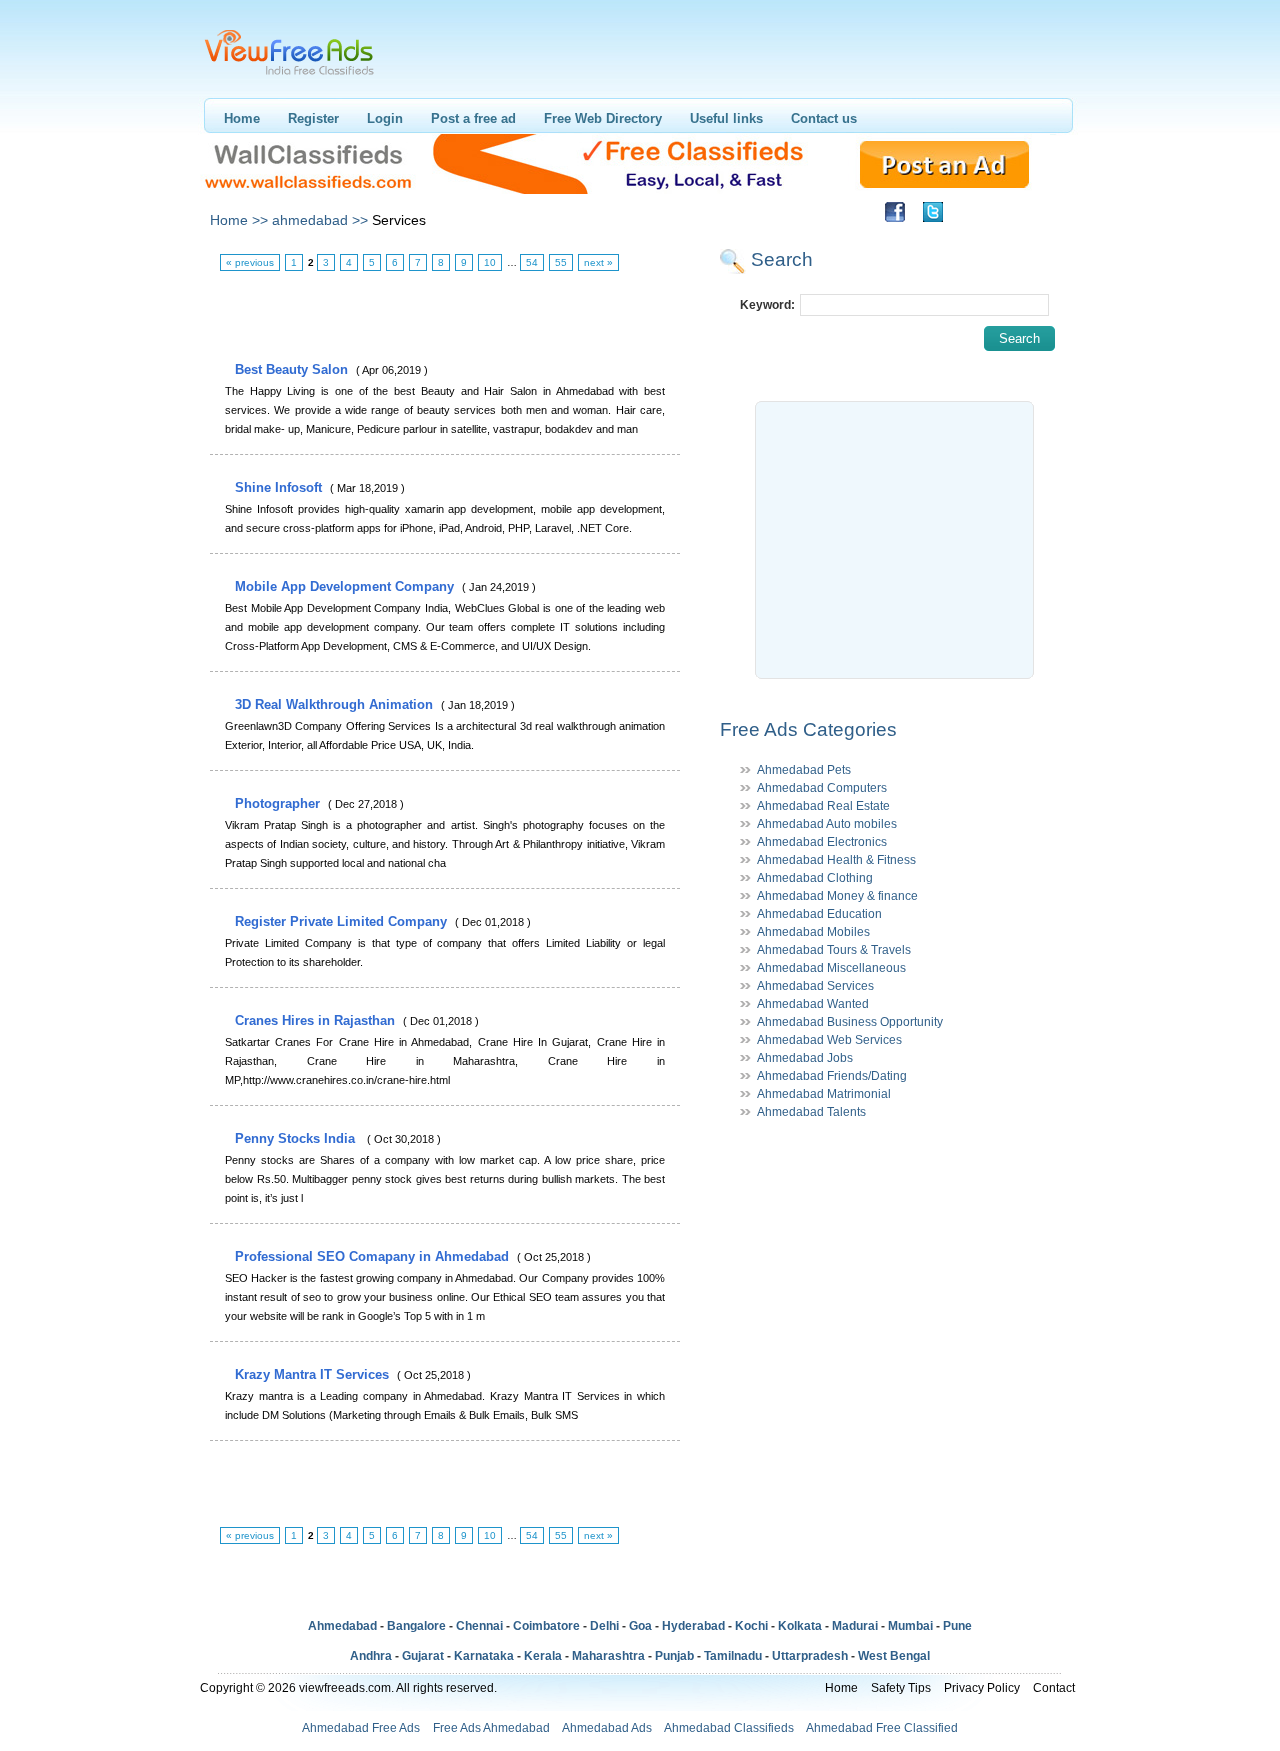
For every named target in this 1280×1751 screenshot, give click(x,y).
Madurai (855, 1626)
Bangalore (416, 1626)
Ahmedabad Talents (811, 1112)
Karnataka (484, 1656)
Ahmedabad (342, 1626)
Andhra (371, 1656)
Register (313, 118)
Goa (640, 1626)
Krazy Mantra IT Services (314, 1374)
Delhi (604, 1626)
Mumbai (910, 1626)
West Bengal (894, 1656)
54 (532, 262)
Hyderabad (693, 1626)
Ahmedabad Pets (804, 770)
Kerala (543, 1656)
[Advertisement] (444, 317)
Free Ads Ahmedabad (491, 1728)
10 (490, 262)
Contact (1054, 1688)
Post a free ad (473, 118)
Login (385, 118)
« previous (250, 262)
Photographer (279, 803)
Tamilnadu (733, 1656)
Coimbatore (546, 1626)
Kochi (751, 1626)
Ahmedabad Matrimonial (824, 1094)
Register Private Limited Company (343, 921)
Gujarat (423, 1656)
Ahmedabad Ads (607, 1728)
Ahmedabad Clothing (815, 878)
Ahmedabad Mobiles (813, 932)
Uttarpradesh (810, 1656)
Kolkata (800, 1626)
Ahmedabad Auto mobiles (827, 824)
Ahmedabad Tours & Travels (834, 950)
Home (242, 118)
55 (561, 262)
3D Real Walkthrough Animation (336, 704)
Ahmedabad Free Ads (361, 1728)
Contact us (824, 118)
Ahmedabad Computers (822, 788)
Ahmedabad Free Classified (882, 1728)
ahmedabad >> (320, 220)
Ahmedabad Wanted (813, 1004)
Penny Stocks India (299, 1138)
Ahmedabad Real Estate (823, 806)
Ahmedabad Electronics (822, 842)
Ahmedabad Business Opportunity (850, 1022)
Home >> (239, 220)
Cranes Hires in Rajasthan (317, 1020)
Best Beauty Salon (293, 369)
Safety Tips (901, 1688)
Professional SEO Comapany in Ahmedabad (374, 1256)
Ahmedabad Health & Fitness (836, 860)
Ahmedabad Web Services (829, 1040)
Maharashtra (608, 1656)
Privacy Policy (982, 1688)
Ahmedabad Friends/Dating (832, 1076)
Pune (957, 1626)
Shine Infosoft (280, 487)
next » (598, 262)
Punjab (674, 1656)
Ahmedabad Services (815, 986)
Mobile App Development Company (346, 586)
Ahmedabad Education (819, 914)
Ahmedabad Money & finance (837, 896)
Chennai (479, 1626)
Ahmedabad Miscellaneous (831, 968)
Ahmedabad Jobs (805, 1058)
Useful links (726, 118)
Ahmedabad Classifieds (729, 1728)
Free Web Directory (603, 118)
